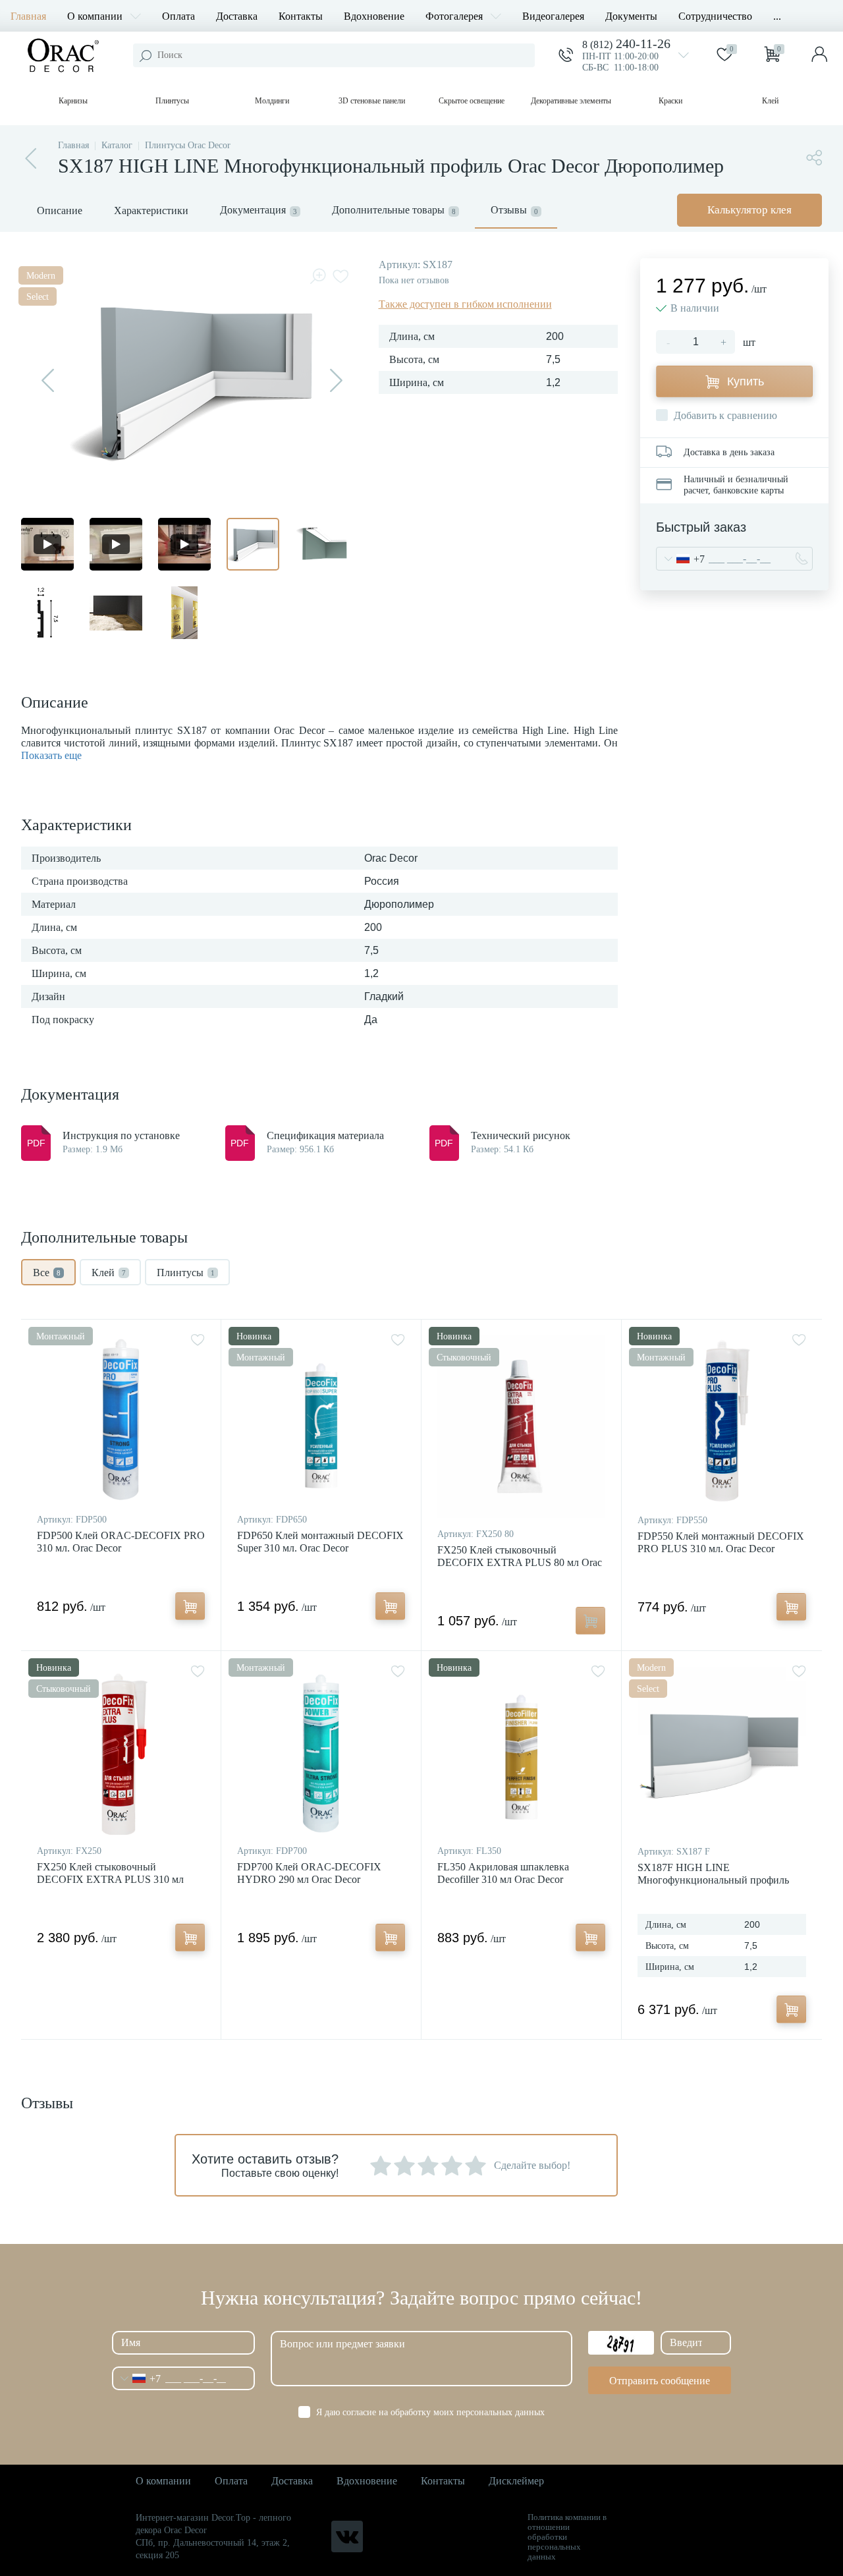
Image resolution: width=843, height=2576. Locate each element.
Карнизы (73, 101)
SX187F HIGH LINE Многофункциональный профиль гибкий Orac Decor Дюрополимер (713, 1880)
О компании (95, 16)
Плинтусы (172, 101)
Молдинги (272, 101)
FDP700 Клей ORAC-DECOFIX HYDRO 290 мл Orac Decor (309, 1873)
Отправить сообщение (660, 2381)
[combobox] (681, 559)
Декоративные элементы (571, 101)
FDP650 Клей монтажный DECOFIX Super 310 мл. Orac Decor (320, 1542)
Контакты (301, 16)
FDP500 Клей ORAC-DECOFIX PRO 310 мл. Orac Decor (121, 1542)
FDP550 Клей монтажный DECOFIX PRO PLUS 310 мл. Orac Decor (721, 1542)
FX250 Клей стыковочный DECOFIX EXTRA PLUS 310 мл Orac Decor (110, 1879)
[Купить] (190, 1606)
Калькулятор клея (749, 210)
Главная (28, 16)
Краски (670, 101)
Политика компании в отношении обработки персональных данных (567, 2537)
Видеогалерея (553, 16)
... (777, 16)
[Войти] (819, 55)
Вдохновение (374, 16)
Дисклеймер (516, 2481)
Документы (631, 16)
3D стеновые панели (372, 101)
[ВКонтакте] (347, 2536)
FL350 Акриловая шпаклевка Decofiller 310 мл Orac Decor (503, 1873)
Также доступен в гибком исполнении (465, 304)
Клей (770, 101)
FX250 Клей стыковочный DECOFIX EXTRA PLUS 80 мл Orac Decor (520, 1562)
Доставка (237, 16)
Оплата (178, 16)
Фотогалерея (454, 16)
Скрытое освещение (472, 101)
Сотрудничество (715, 16)
